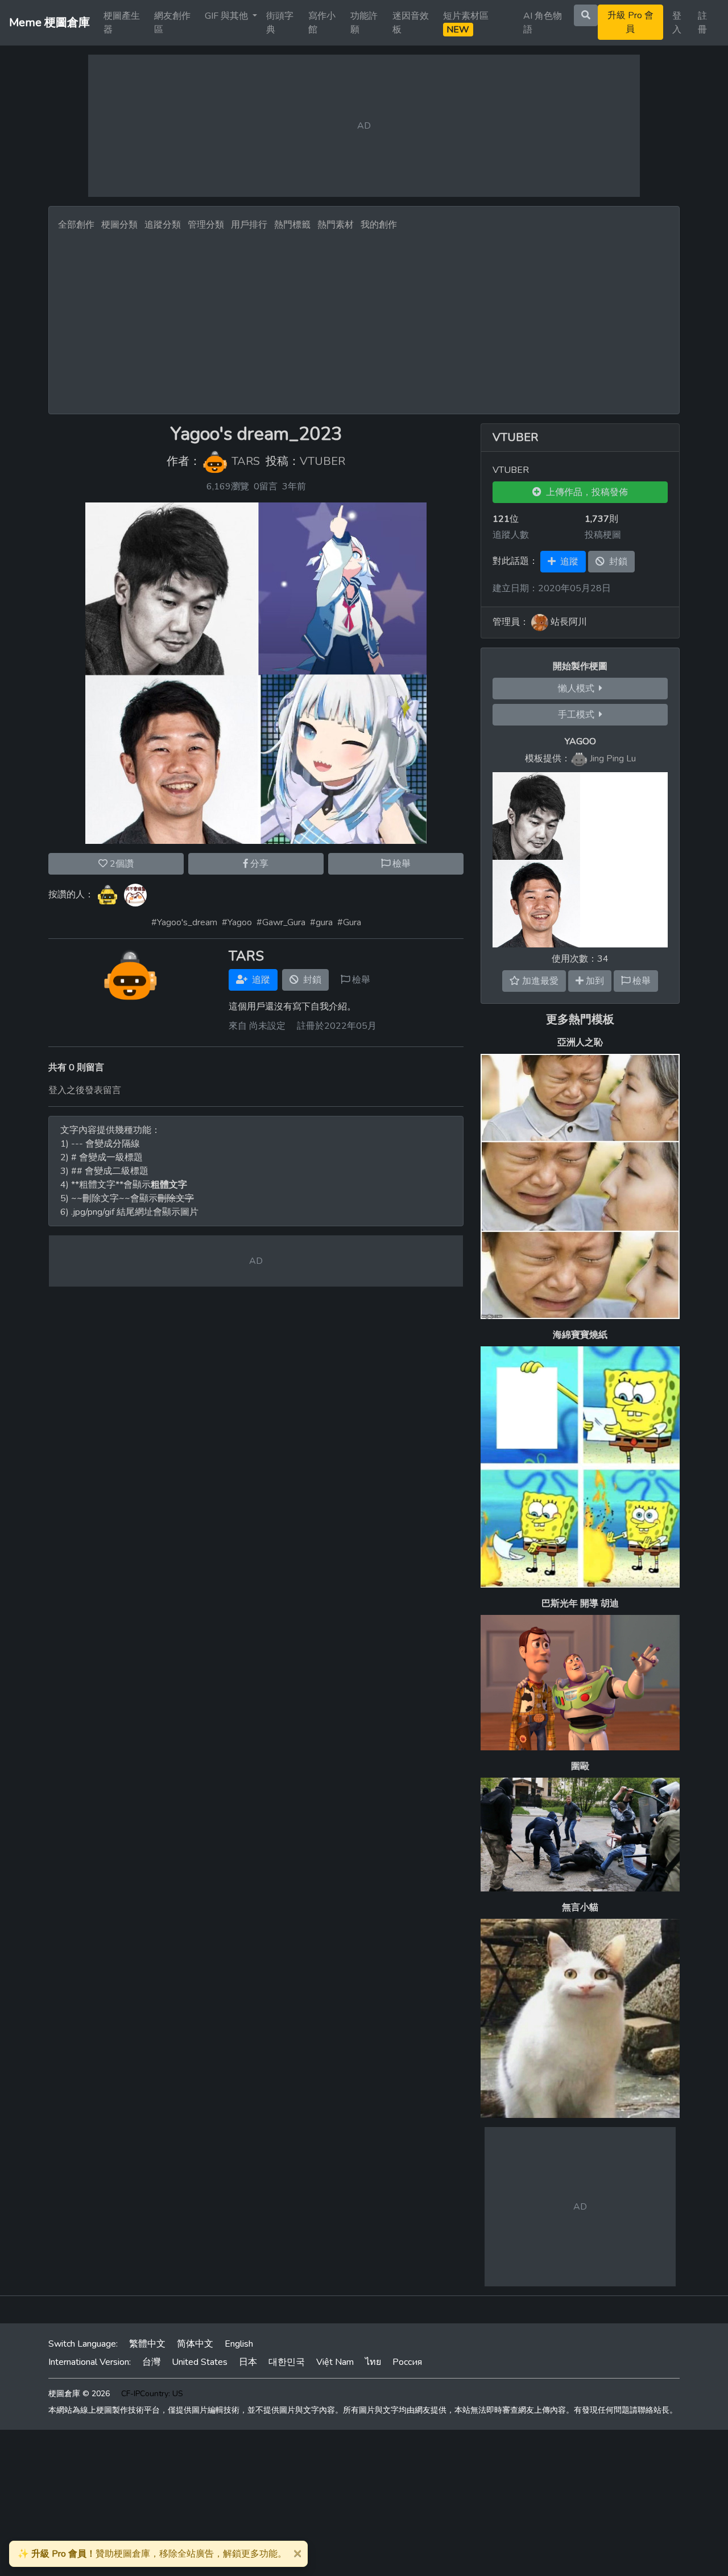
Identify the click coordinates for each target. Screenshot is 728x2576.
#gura (321, 922)
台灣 (151, 2362)
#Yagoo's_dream (184, 922)
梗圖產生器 (122, 23)
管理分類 (206, 225)
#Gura (349, 922)
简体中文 (195, 2344)
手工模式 (578, 715)
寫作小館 (322, 23)
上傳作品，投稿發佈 (585, 492)
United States (200, 2362)
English (239, 2344)
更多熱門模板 (580, 1019)
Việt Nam (335, 2362)
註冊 (702, 23)
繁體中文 (147, 2344)
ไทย (373, 2362)
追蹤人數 (511, 535)
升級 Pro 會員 (630, 22)
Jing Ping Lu (613, 759)
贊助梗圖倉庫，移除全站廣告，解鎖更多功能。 (152, 2554)
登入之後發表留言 (85, 1090)
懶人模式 (578, 689)
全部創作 (76, 225)
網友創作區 (172, 23)
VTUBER (322, 462)
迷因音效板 (411, 23)
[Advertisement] (364, 319)
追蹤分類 (163, 225)
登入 (677, 23)
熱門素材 (336, 225)
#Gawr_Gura (281, 922)
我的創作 (379, 225)
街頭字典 (280, 23)
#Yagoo (237, 922)
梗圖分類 (119, 225)
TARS (246, 462)
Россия (407, 2362)
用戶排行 (249, 225)
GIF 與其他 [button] (227, 16)
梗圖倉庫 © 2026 (79, 2394)
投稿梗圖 (603, 535)
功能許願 (364, 23)
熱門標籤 (292, 225)
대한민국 (287, 2362)
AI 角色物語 (543, 23)
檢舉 (400, 864)
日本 (248, 2362)
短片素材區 (466, 23)
